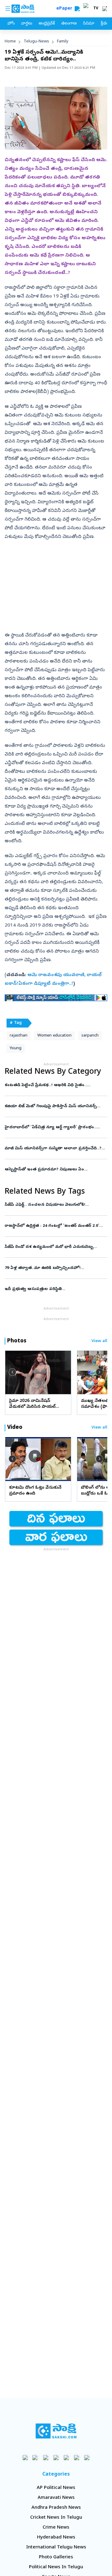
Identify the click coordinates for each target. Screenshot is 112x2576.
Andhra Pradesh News (56, 2508)
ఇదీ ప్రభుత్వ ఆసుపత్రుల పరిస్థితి (54, 1289)
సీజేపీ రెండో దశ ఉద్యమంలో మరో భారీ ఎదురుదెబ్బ (51, 1247)
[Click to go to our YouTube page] (66, 2457)
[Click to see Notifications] (105, 9)
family (63, 42)
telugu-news (36, 42)
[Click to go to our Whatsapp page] (36, 2457)
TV (96, 9)
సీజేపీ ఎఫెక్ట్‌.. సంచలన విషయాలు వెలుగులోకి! (52, 1205)
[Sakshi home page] (56, 2431)
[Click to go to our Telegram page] (77, 2457)
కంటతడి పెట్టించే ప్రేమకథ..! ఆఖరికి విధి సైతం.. (56, 1085)
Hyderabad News (56, 2538)
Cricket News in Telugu (56, 2518)
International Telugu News (56, 2547)
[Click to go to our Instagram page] (56, 2457)
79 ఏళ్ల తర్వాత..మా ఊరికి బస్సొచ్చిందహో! (54, 1268)
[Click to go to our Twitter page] (46, 2457)
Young (16, 1048)
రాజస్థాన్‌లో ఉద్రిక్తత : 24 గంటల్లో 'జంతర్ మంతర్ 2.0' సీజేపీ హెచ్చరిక (52, 1226)
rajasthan (19, 1036)
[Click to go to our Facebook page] (25, 2457)
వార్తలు (27, 24)
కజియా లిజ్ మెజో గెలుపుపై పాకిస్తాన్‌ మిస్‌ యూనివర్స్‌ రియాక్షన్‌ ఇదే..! (56, 1106)
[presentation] (12, 1372)
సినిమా (89, 24)
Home (10, 42)
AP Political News (56, 2488)
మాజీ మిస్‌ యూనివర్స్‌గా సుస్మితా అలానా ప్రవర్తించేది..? (56, 1149)
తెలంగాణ (69, 24)
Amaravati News (56, 2498)
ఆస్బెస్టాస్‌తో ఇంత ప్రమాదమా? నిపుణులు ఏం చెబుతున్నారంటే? (54, 1170)
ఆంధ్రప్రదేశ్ (47, 24)
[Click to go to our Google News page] (87, 2457)
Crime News (56, 2528)
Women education (54, 1036)
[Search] (77, 9)
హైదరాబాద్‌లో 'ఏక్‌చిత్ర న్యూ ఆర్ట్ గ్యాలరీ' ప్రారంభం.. (53, 1127)
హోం (11, 24)
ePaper (65, 9)
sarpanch (90, 1036)
